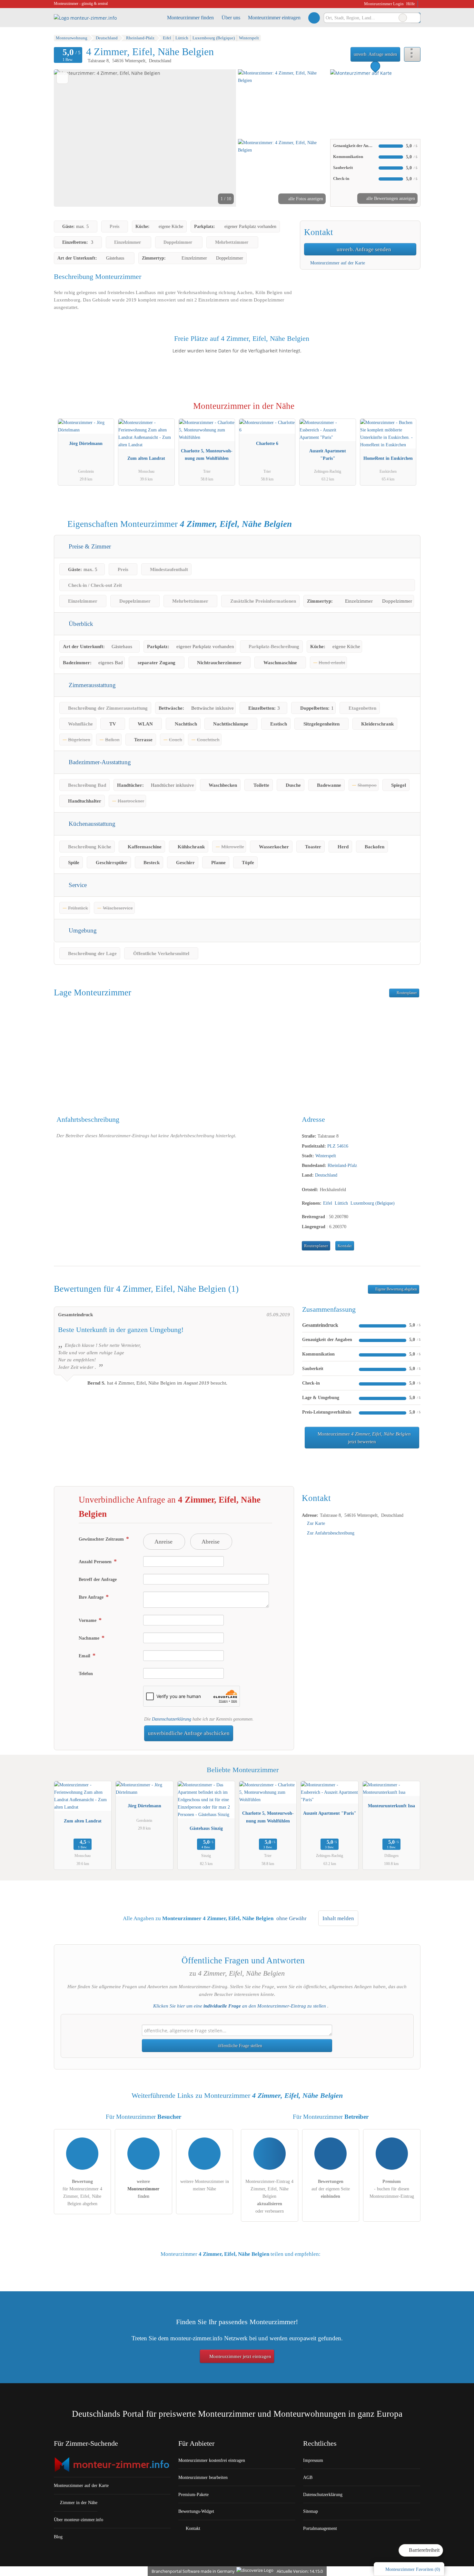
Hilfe (411, 4)
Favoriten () (413, 2569)
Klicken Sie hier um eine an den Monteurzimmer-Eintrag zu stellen (240, 2006)
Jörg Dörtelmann (86, 443)
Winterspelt (326, 1156)
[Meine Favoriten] (314, 18)
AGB (308, 2477)
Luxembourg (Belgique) (373, 1203)
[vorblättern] (220, 138)
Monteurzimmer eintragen (274, 18)
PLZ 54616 (338, 1146)
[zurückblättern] (70, 138)
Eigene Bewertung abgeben (396, 1289)
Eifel (328, 1203)
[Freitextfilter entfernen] (403, 18)
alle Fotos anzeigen (305, 199)
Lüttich (341, 1203)
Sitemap (311, 2511)
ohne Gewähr (291, 1918)
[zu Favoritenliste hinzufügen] (62, 78)
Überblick (80, 624)
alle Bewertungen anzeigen (390, 198)
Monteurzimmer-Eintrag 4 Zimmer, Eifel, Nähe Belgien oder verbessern (269, 2196)
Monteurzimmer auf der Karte (337, 263)
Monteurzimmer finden (190, 18)
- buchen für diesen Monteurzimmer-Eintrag (392, 2189)
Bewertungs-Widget (196, 2511)
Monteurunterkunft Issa (391, 1806)
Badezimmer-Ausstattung (99, 762)
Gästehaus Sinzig (206, 1828)
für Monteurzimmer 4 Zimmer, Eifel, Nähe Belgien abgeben (82, 2192)
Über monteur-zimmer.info (79, 2520)
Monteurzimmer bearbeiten (203, 2477)
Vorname (88, 1620)
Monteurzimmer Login (383, 4)
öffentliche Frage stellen (239, 2046)
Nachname (90, 1638)
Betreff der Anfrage (98, 1579)
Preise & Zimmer (89, 546)
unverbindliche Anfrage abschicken (189, 1733)
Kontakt (345, 1246)
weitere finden (143, 2189)
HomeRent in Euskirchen (388, 458)
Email (85, 1656)
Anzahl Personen (96, 1562)
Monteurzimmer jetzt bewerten (364, 1438)
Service (77, 885)
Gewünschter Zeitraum (102, 1539)
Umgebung (82, 930)
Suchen (415, 18)
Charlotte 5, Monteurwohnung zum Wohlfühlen (207, 454)
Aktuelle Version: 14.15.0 (300, 2571)
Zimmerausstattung (91, 685)
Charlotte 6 (267, 443)
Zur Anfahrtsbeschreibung (331, 1533)
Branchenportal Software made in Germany (192, 2571)
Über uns (231, 18)
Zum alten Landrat (146, 458)
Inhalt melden (338, 1918)
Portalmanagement (320, 2528)
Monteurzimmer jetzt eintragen (240, 2356)
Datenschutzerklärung (172, 1719)
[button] (145, 138)
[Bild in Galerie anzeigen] (283, 103)
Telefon (86, 1673)
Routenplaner (406, 993)
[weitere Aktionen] (412, 54)
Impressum (313, 2460)
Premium (407, 412)
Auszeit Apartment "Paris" (328, 454)
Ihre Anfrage (92, 1597)
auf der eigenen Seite (331, 2189)
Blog (58, 2537)
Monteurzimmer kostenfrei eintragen (212, 2460)
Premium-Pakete (193, 2494)
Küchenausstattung (91, 824)
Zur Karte (316, 1523)
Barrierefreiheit (424, 2550)
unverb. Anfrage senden (375, 54)
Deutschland (326, 1175)
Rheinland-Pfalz (342, 1165)
